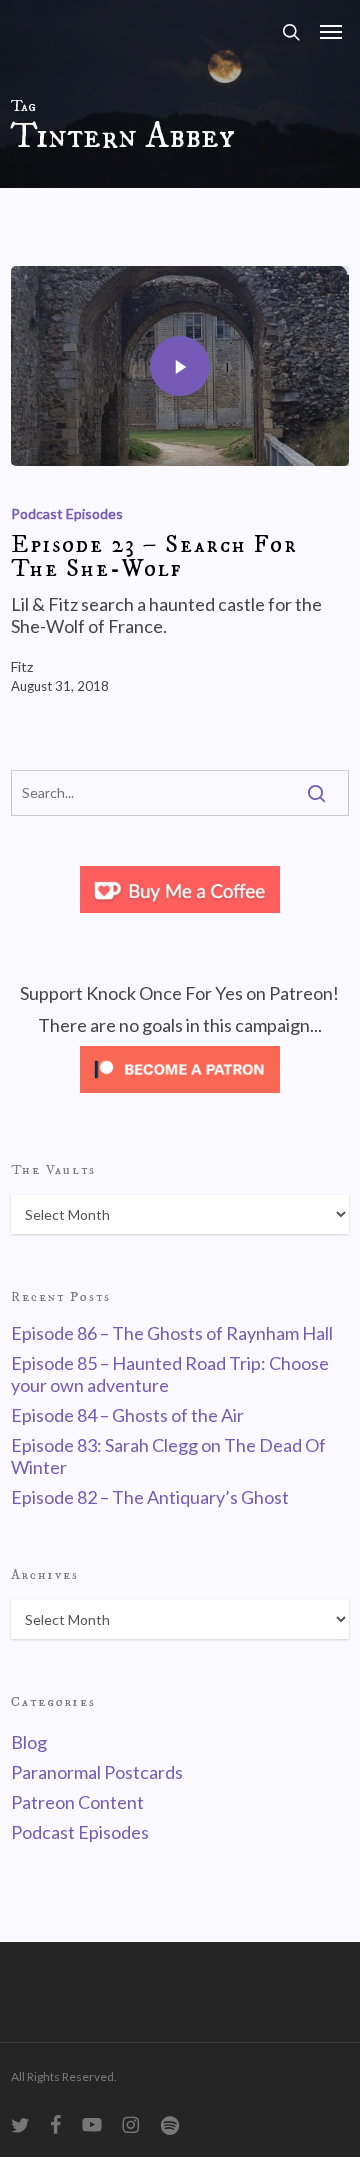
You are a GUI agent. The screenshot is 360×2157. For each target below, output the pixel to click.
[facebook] (56, 2125)
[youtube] (92, 2125)
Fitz (22, 666)
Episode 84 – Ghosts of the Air (127, 1415)
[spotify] (170, 2125)
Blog (29, 1742)
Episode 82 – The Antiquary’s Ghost (150, 1497)
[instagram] (131, 2125)
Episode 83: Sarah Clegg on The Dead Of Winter (168, 1456)
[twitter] (21, 2125)
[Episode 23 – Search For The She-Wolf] (180, 366)
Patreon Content (77, 1802)
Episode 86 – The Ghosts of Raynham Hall (172, 1333)
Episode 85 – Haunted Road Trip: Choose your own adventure (170, 1374)
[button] (331, 32)
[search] (291, 32)
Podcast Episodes (67, 513)
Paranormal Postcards (97, 1772)
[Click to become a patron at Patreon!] (180, 1096)
